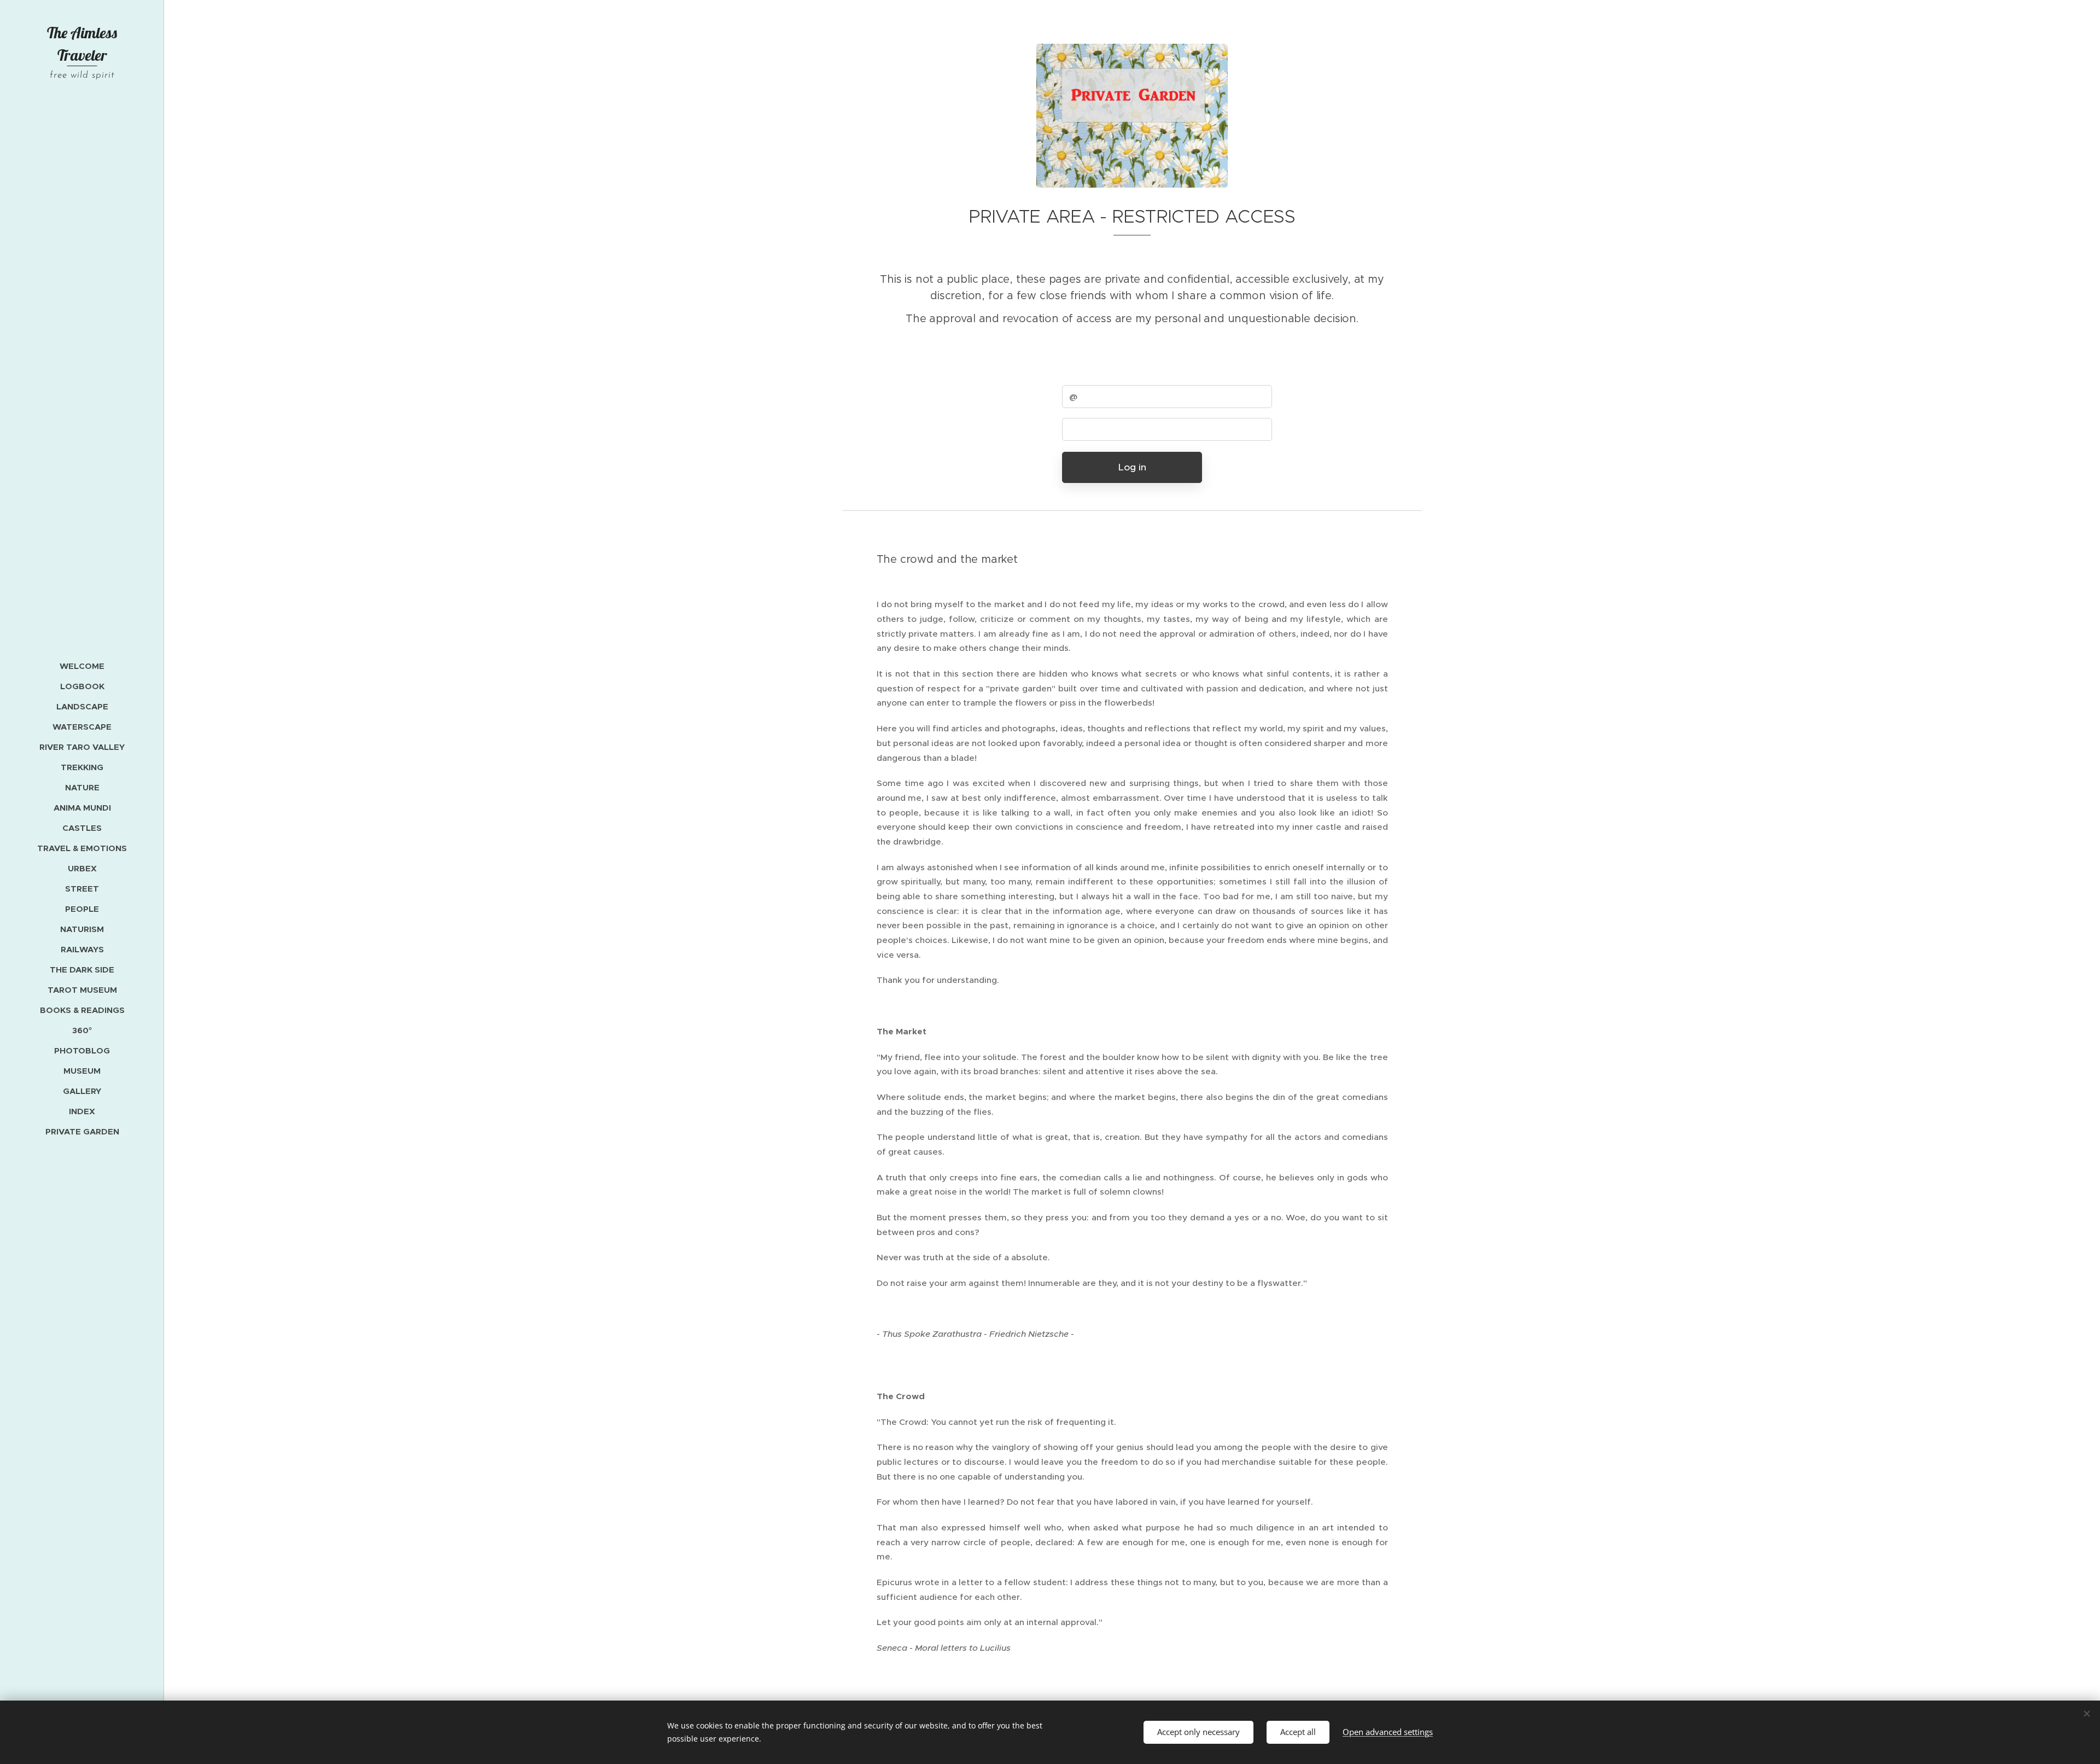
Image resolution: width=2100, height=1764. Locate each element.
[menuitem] (82, 666)
